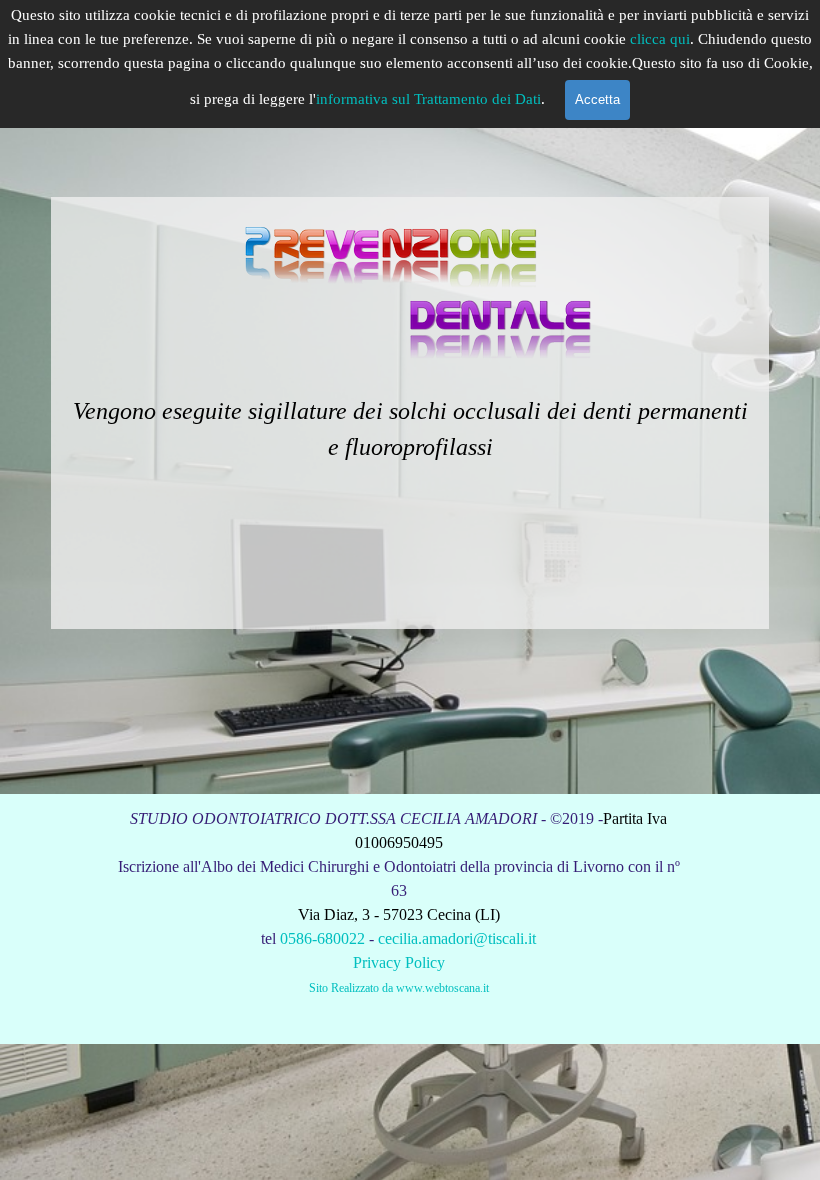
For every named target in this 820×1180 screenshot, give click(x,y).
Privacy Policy (399, 962)
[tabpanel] (409, 413)
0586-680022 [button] (322, 938)
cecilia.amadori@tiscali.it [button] (457, 938)
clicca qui (660, 39)
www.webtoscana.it (442, 988)
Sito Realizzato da (351, 988)
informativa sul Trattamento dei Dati (428, 99)
